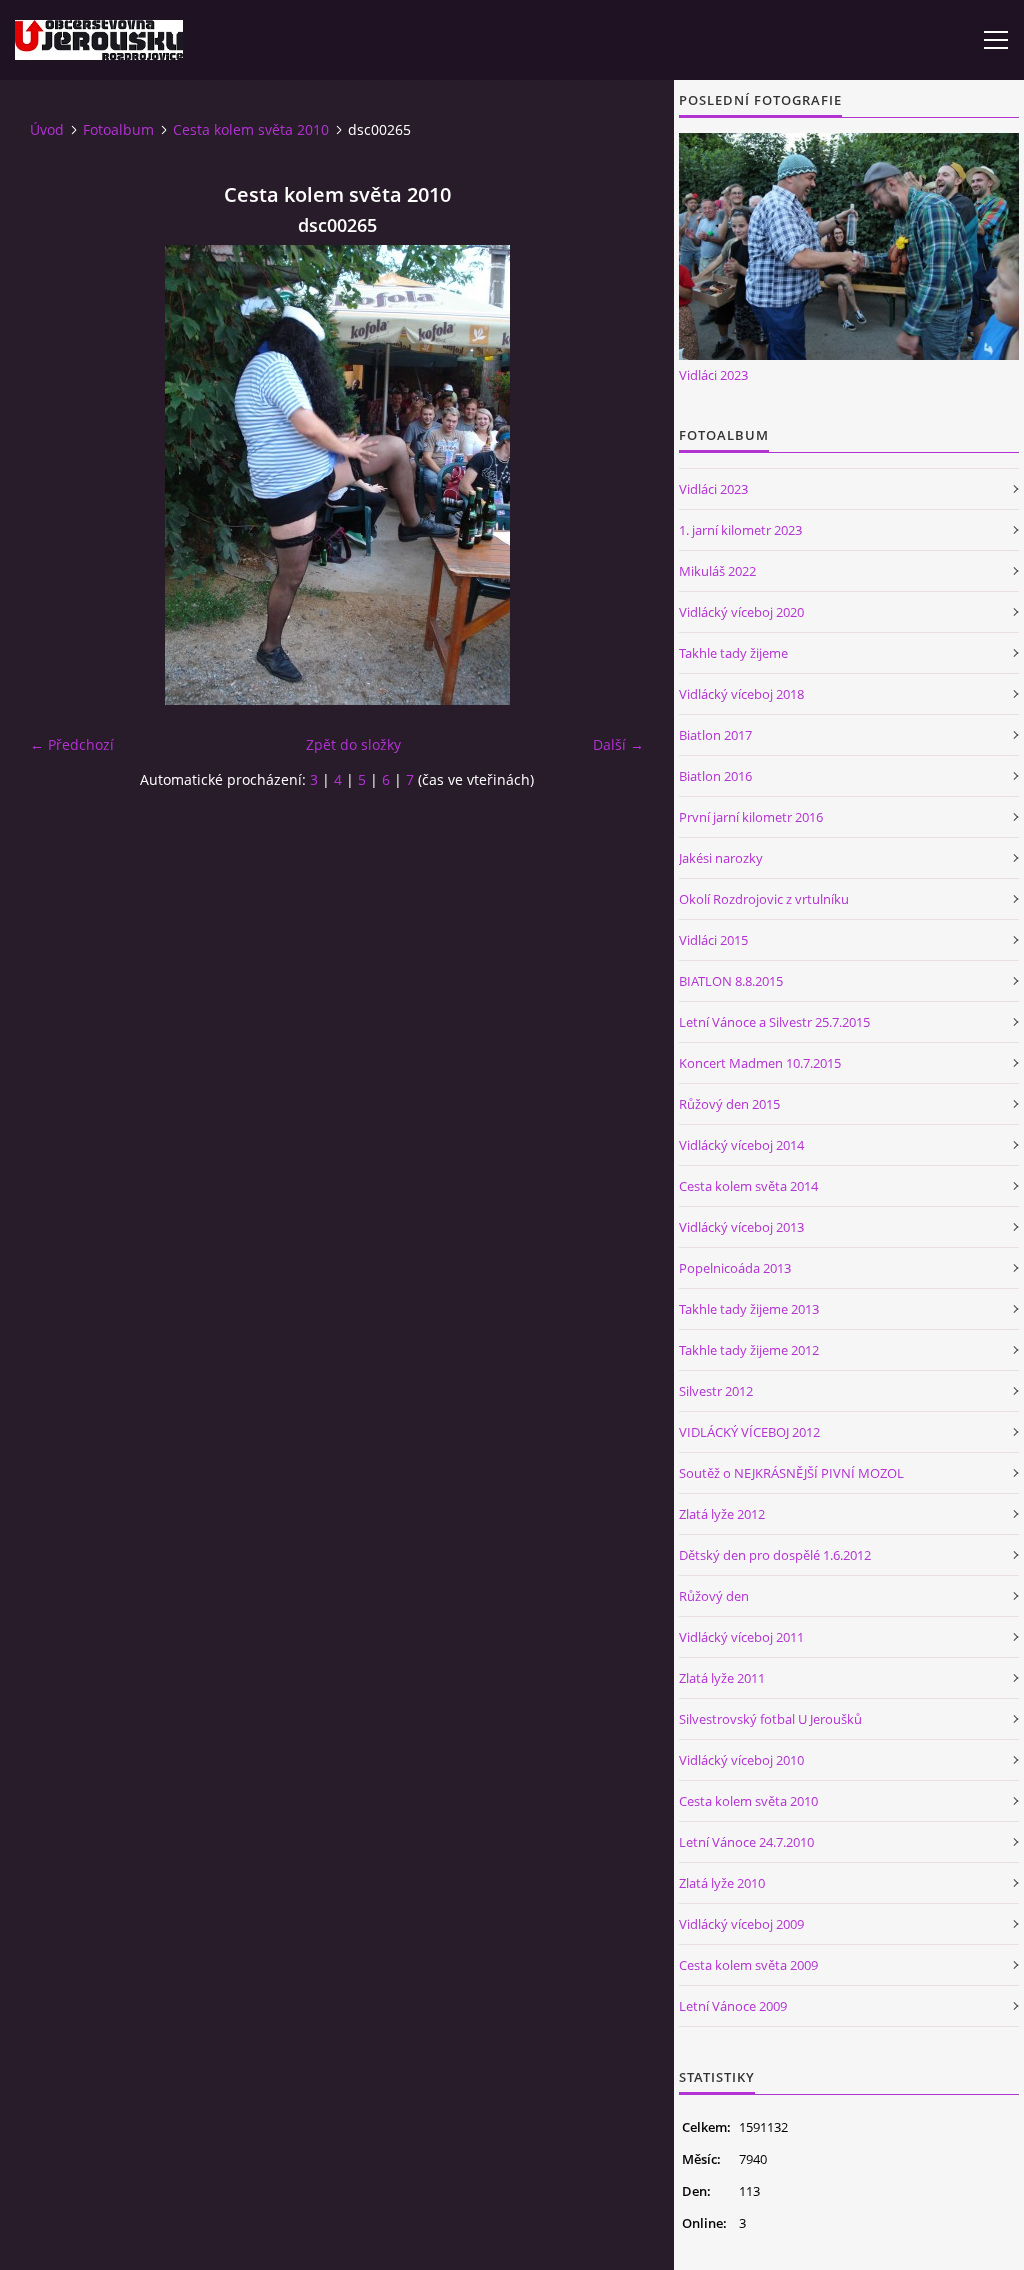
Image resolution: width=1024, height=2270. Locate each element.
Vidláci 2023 (713, 375)
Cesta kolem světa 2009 (748, 1965)
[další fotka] (611, 475)
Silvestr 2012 (716, 1391)
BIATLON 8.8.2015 (731, 981)
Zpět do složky (353, 744)
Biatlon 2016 (715, 776)
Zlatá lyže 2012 (722, 1514)
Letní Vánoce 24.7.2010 (746, 1842)
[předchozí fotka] (62, 475)
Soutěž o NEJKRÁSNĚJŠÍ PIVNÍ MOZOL (791, 1473)
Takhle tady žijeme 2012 (749, 1350)
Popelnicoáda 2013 (735, 1268)
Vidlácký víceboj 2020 (741, 612)
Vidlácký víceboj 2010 (741, 1760)
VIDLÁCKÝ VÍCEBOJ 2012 (749, 1432)
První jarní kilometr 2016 (751, 817)
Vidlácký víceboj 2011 (741, 1637)
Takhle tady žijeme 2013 (749, 1309)
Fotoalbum (118, 129)
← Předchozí (72, 744)
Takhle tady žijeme (733, 653)
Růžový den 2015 (729, 1104)
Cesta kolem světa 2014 (748, 1186)
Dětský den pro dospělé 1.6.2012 (775, 1555)
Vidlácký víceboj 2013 (741, 1227)
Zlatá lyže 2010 (722, 1883)
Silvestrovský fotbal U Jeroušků (770, 1719)
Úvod (47, 129)
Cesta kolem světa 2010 (251, 129)
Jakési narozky (721, 858)
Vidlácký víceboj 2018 (741, 694)
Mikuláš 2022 (717, 571)
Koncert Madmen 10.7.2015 (760, 1063)
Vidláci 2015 (713, 940)
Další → (618, 744)
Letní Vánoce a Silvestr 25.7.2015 (774, 1022)
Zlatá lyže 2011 (722, 1678)
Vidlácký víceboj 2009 (741, 1924)
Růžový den (714, 1596)
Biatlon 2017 (715, 735)
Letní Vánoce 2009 (733, 2006)
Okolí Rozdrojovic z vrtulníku (764, 899)
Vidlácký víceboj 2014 (741, 1145)
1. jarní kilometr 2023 (740, 530)
